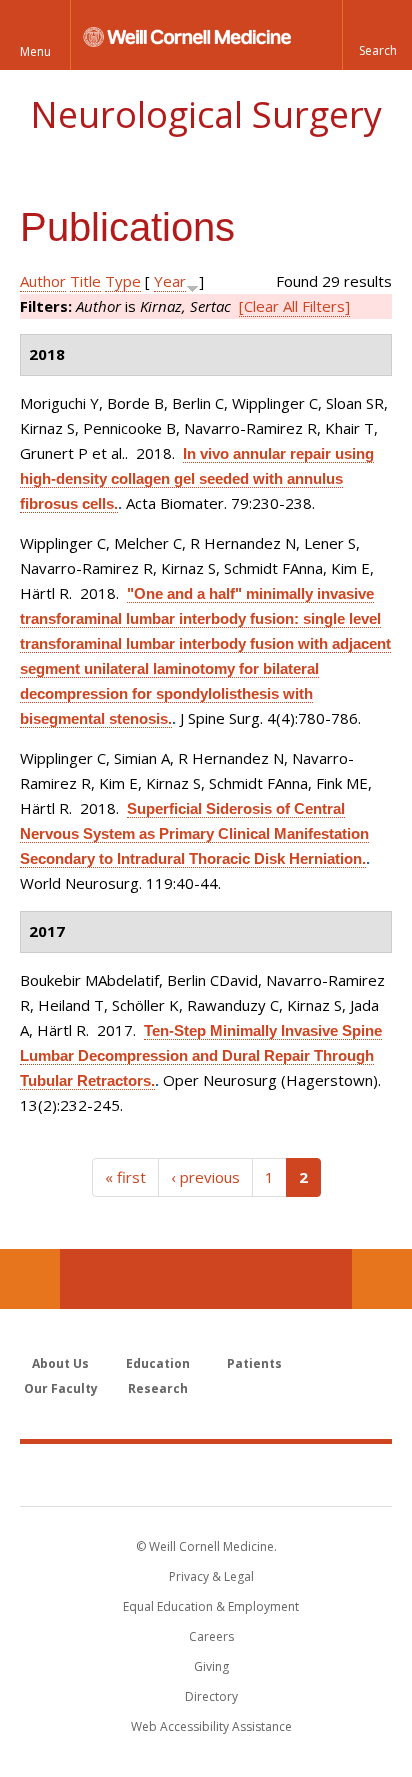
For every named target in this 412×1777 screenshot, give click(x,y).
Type (123, 281)
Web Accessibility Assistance (211, 1726)
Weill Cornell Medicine (206, 1474)
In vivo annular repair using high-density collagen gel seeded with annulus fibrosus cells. (197, 478)
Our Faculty (61, 1388)
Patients (254, 1363)
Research (158, 1388)
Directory (211, 1696)
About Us (60, 1363)
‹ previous (205, 1177)
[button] (377, 35)
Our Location (30, 1279)
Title (85, 281)
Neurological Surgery (206, 114)
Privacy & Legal (211, 1576)
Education (158, 1363)
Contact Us (382, 1279)
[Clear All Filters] (294, 306)
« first (125, 1177)
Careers (211, 1636)
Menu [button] (35, 51)
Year (170, 281)
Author (43, 281)
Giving (211, 1666)
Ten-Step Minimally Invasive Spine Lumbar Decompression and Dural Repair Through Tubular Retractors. (201, 1055)
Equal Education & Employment (211, 1606)
